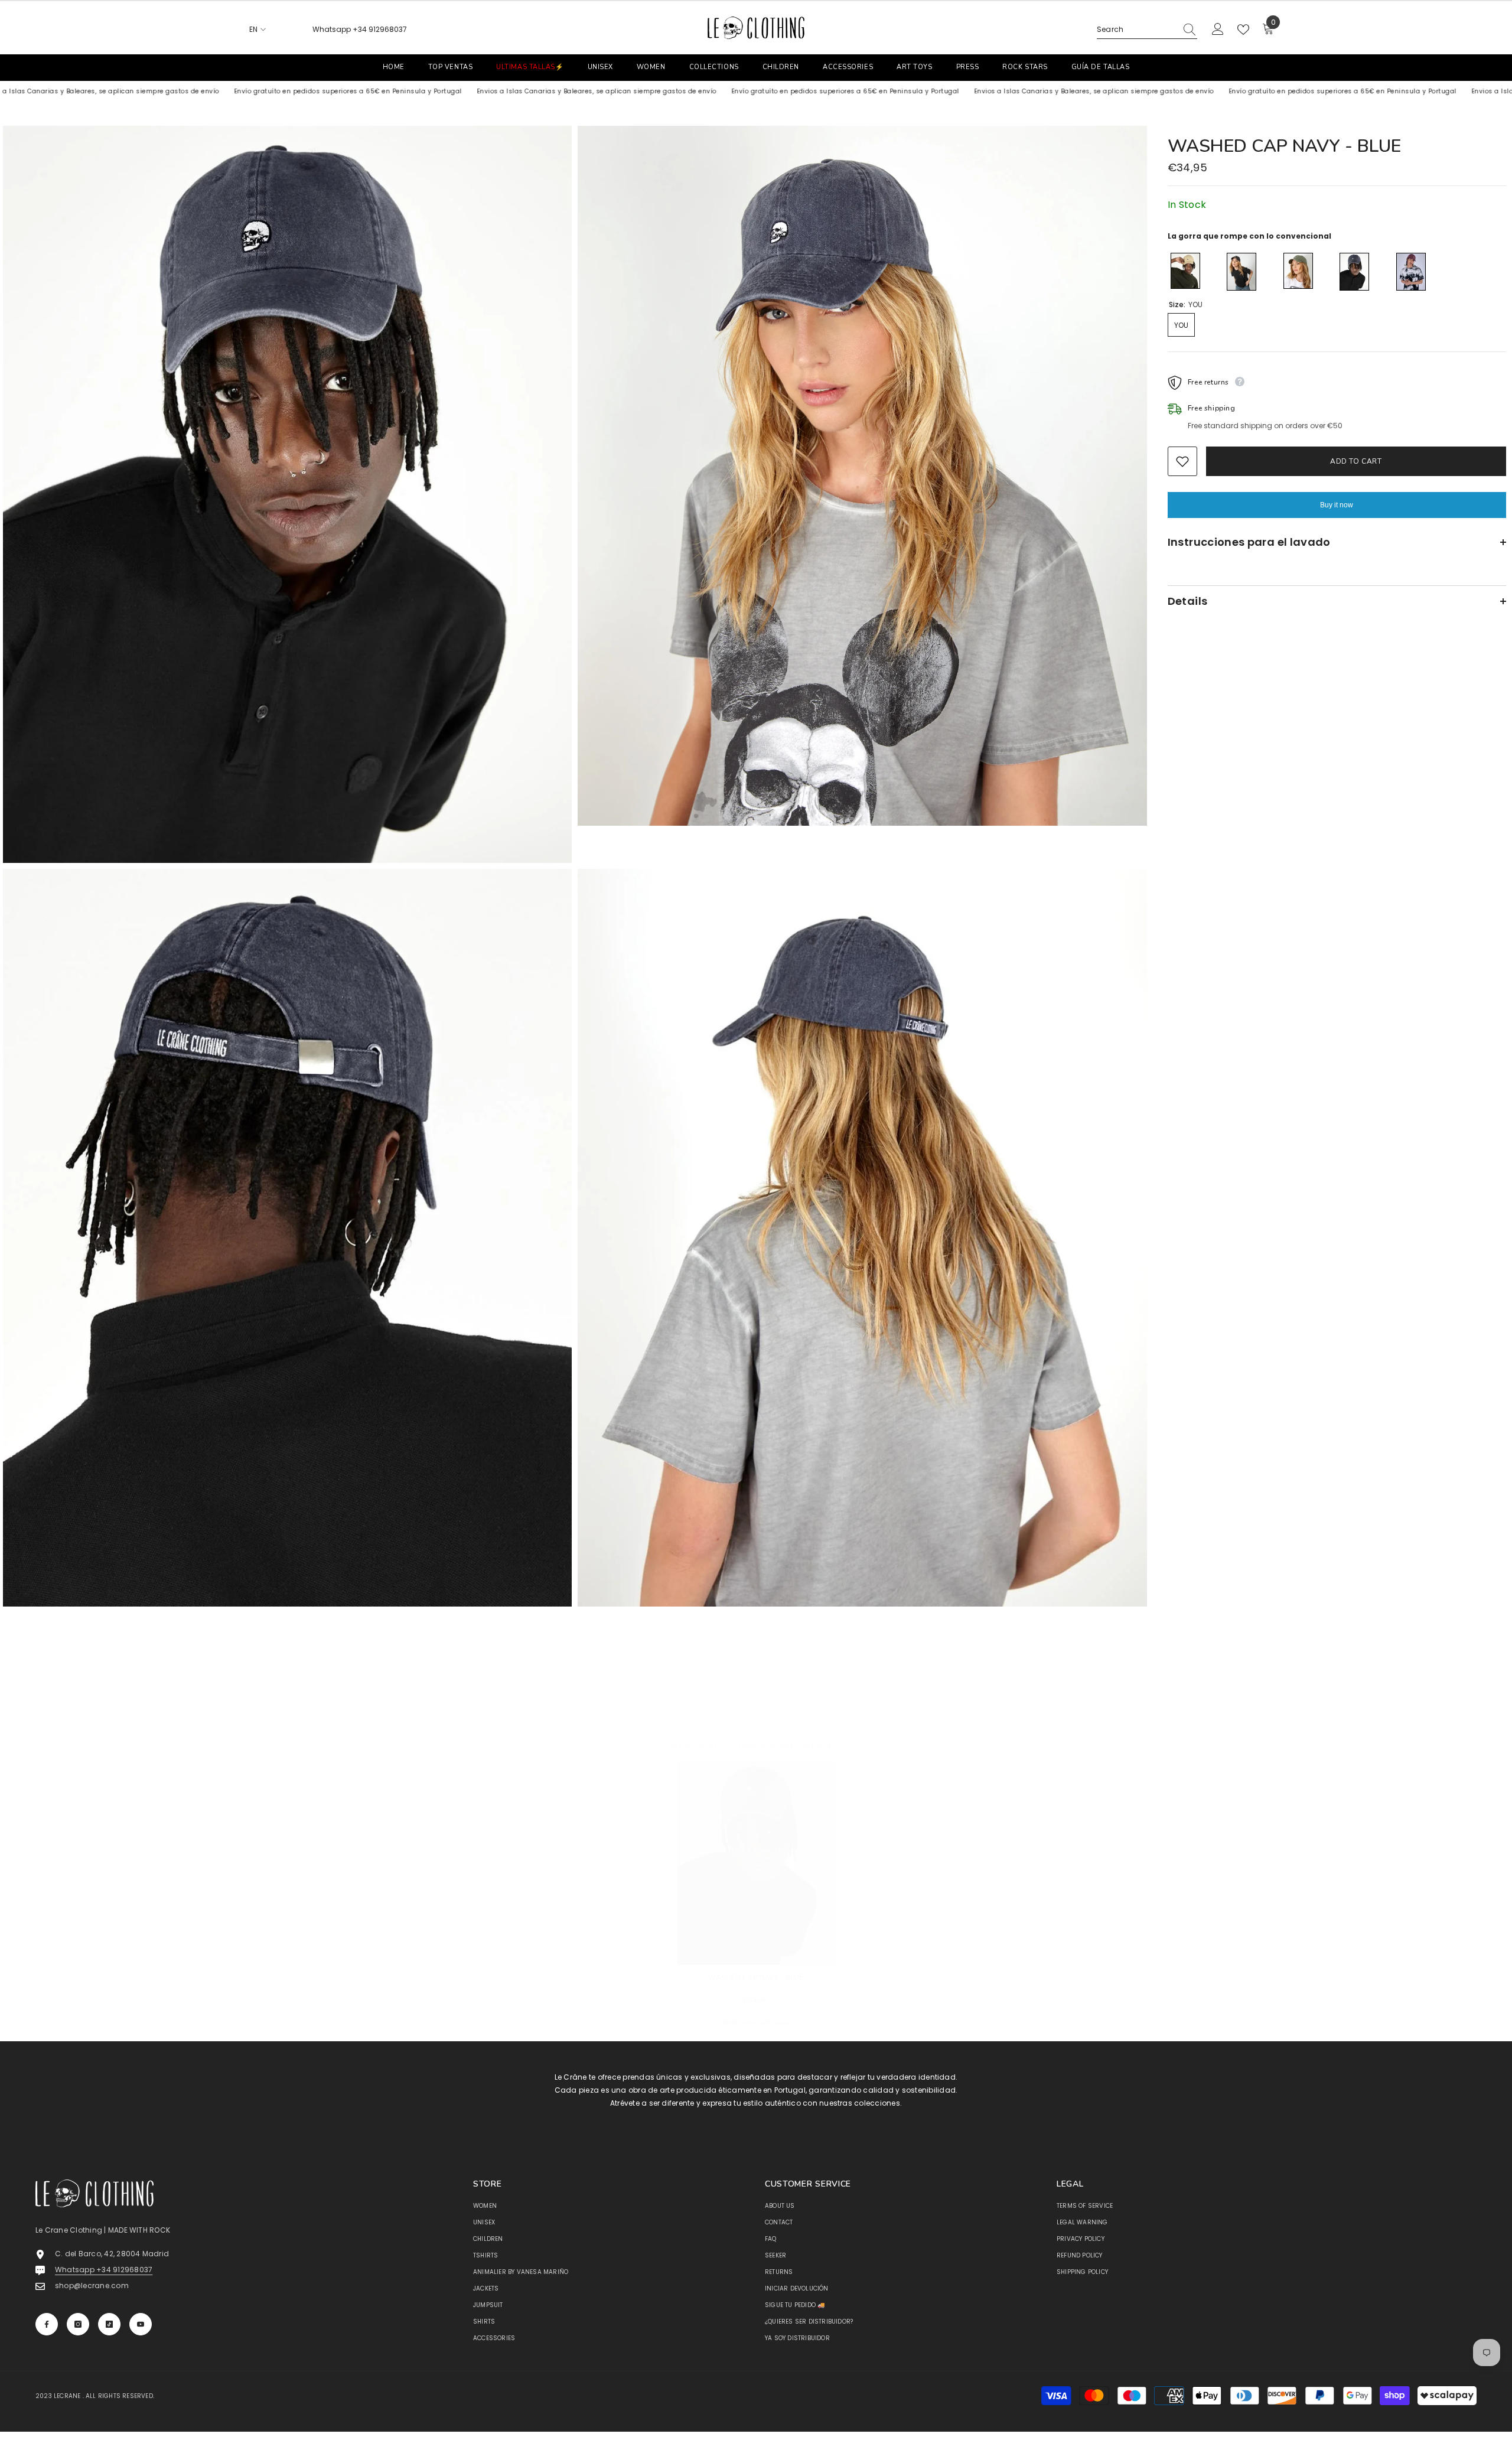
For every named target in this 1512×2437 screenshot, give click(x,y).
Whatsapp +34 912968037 (360, 29)
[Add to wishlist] (1182, 461)
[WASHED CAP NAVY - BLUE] (756, 1863)
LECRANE (67, 2396)
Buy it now (1337, 505)
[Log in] (1218, 30)
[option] (756, 1907)
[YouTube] (141, 2324)
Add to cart (1354, 461)
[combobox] (1136, 30)
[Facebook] (47, 2324)
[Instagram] (78, 2324)
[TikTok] (109, 2324)
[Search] (1147, 30)
